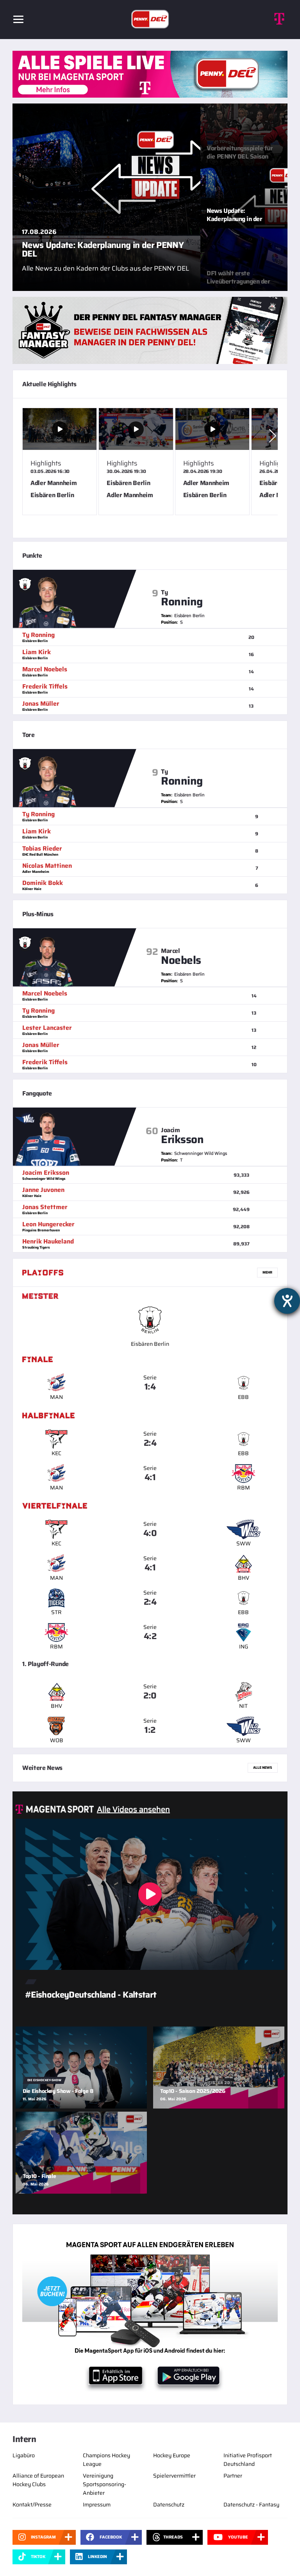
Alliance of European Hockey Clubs (38, 2480)
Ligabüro (24, 2455)
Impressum (97, 2505)
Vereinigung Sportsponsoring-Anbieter (104, 2484)
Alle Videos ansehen (133, 1809)
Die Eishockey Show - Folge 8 (58, 2091)
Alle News (263, 1768)
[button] (273, 436)
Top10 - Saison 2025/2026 (193, 2091)
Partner (233, 2476)
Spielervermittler (174, 2476)
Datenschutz (169, 2505)
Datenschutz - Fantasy (251, 2505)
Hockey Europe (172, 2455)
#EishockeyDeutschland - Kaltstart (91, 1995)
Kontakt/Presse (32, 2505)
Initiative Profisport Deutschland (248, 2460)
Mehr (267, 1272)
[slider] (150, 468)
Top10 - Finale (39, 2176)
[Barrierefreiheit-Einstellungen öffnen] (287, 1301)
